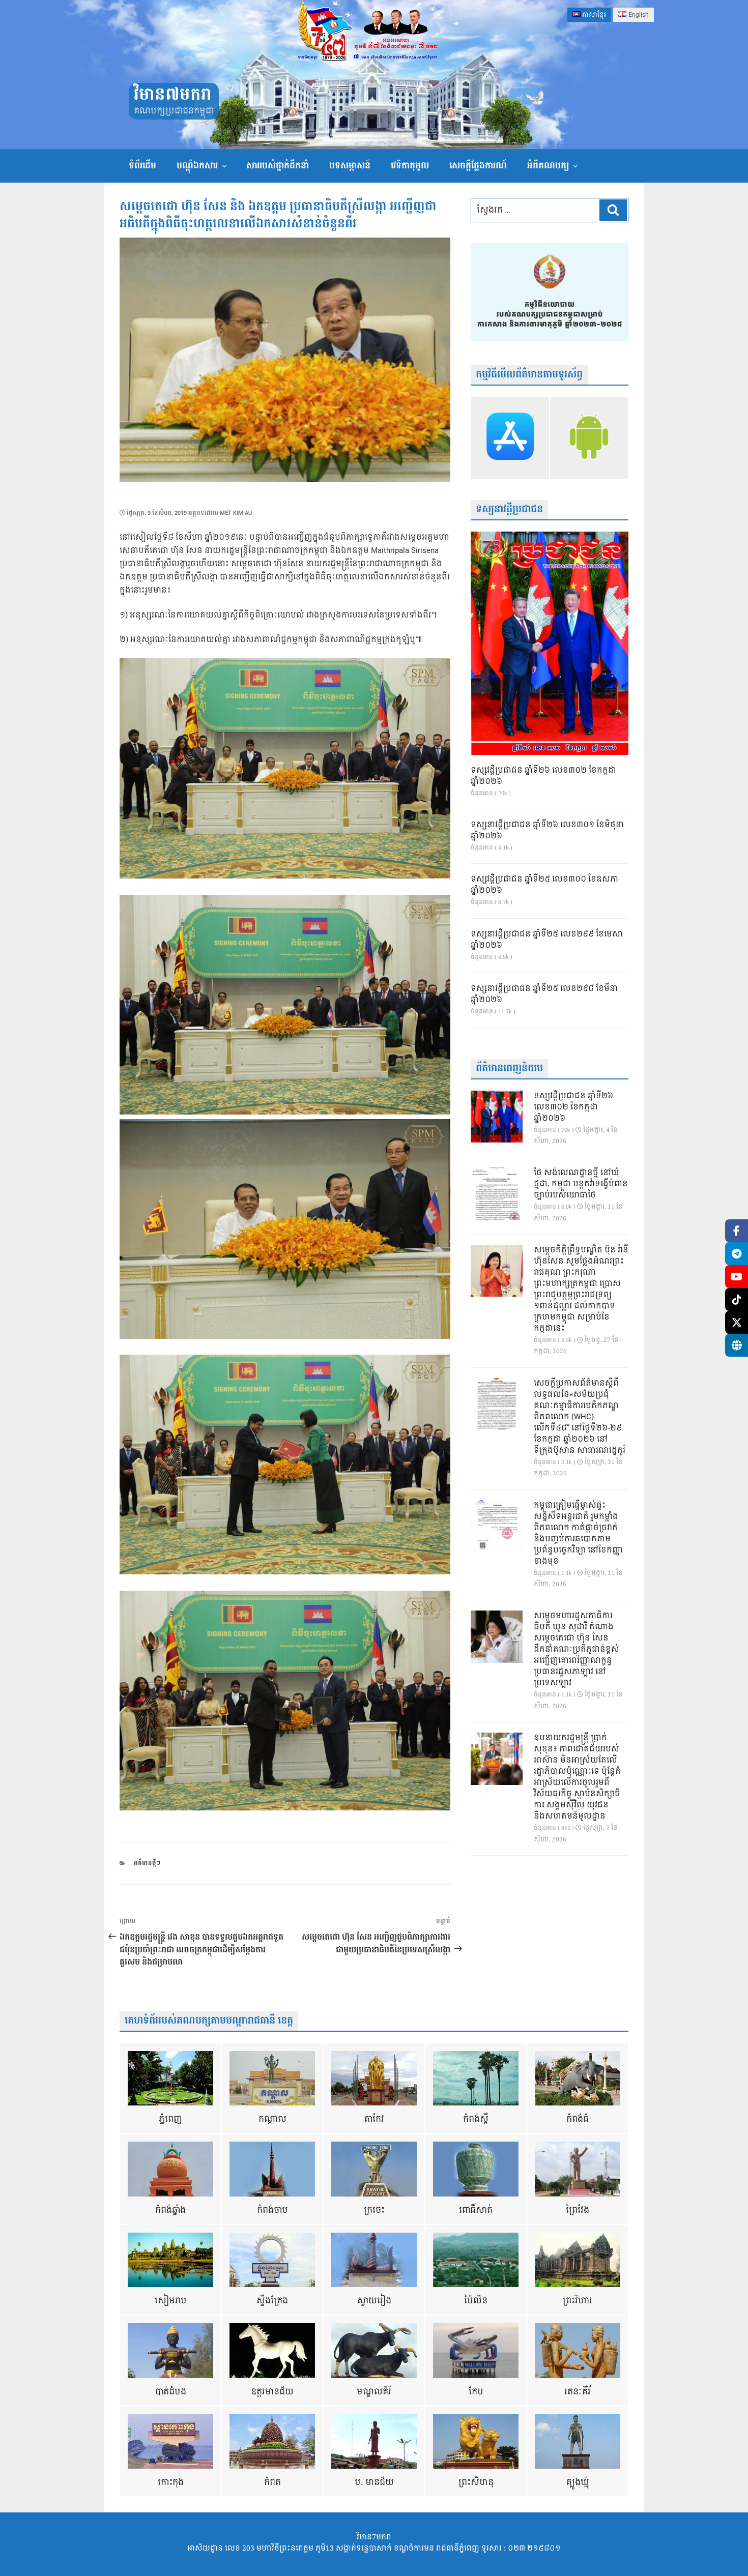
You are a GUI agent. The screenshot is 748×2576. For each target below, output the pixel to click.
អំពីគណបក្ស (548, 166)
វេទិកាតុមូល (410, 166)
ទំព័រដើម (142, 166)
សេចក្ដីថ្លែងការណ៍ (478, 166)
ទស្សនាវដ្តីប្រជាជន (509, 509)
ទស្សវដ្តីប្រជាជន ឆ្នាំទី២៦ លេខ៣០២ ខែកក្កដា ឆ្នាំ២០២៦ (543, 776)
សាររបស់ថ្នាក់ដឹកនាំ (278, 166)
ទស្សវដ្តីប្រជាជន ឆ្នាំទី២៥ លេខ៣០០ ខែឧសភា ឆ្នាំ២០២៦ (544, 885)
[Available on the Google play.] (589, 438)
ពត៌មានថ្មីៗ (147, 1863)
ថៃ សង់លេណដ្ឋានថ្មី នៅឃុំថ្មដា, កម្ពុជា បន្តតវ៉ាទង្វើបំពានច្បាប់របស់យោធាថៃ (581, 1184)
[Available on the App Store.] (510, 438)
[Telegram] (737, 1254)
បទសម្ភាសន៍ (350, 166)
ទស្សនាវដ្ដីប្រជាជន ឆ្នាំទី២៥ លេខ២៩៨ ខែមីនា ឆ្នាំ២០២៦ (544, 994)
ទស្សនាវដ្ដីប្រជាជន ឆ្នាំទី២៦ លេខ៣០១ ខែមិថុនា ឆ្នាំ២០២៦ (547, 831)
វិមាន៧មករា (172, 95)
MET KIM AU (236, 513)
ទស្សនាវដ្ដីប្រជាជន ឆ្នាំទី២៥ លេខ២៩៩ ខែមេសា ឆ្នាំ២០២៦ (547, 940)
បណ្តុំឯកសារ (197, 166)
